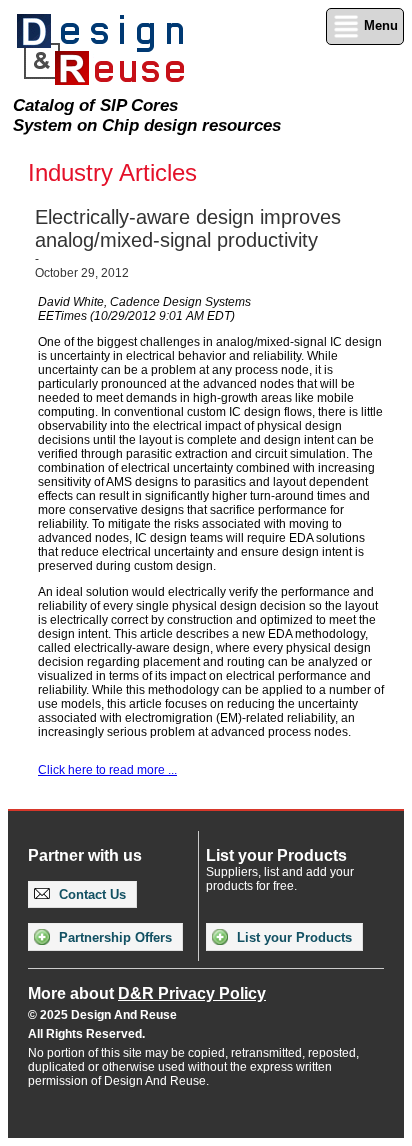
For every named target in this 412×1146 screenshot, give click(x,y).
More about (147, 993)
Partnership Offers (113, 937)
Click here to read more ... (107, 770)
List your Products (292, 937)
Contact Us (90, 894)
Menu (379, 25)
